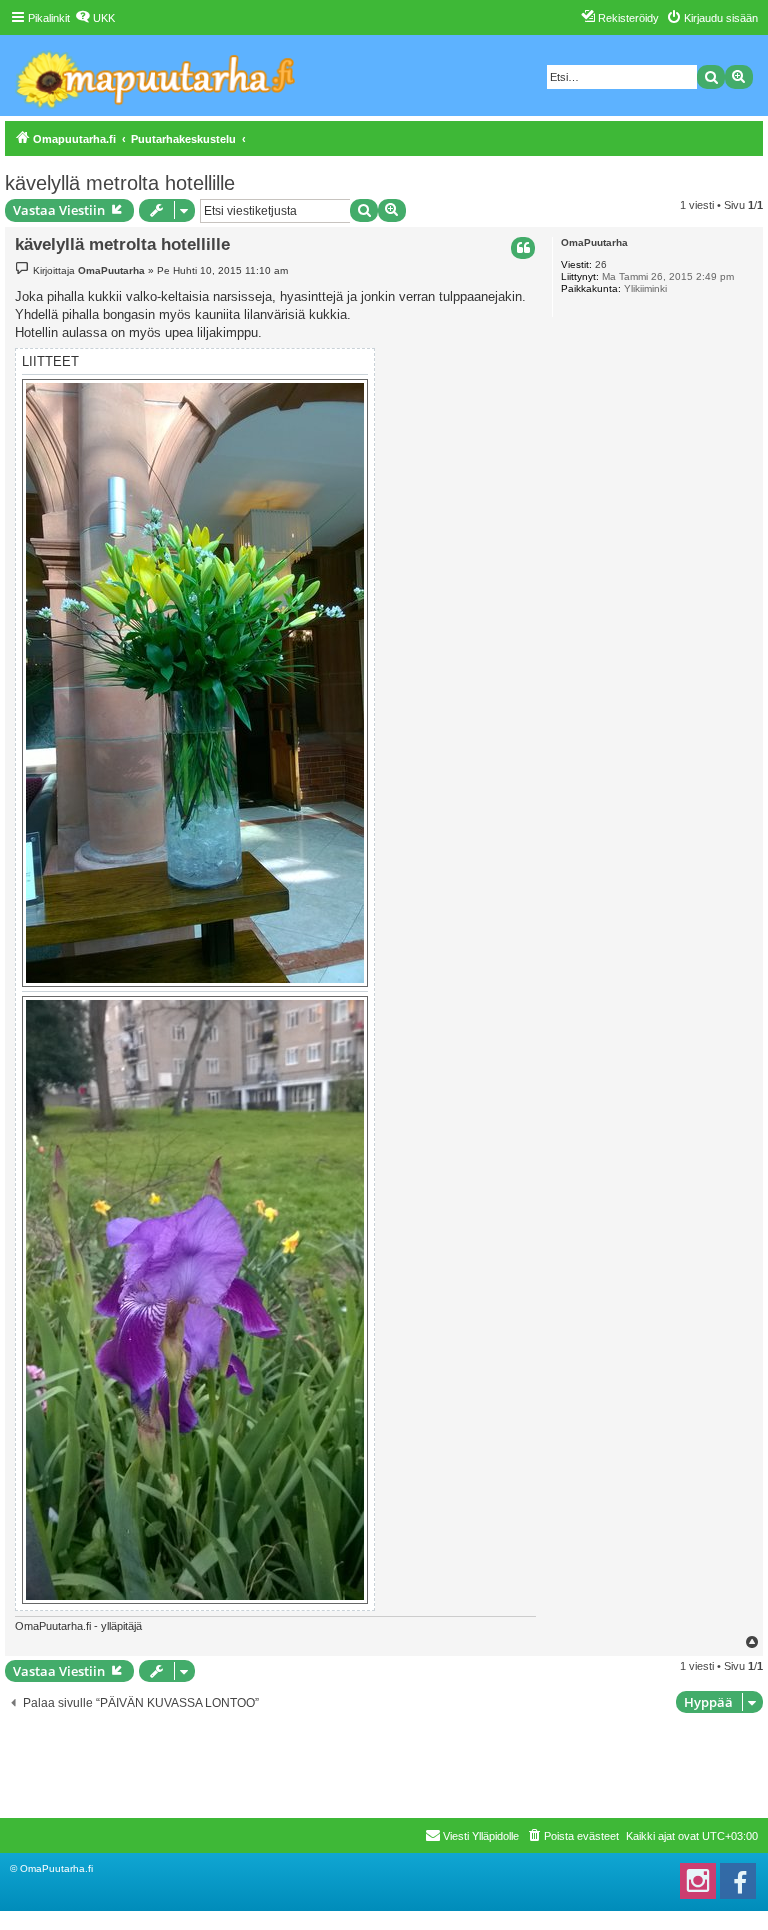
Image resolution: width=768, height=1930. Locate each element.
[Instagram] (698, 1881)
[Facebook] (738, 1881)
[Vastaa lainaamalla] (523, 248)
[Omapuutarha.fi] (156, 75)
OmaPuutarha (594, 242)
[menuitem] (95, 18)
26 (601, 264)
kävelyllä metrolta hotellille (120, 183)
